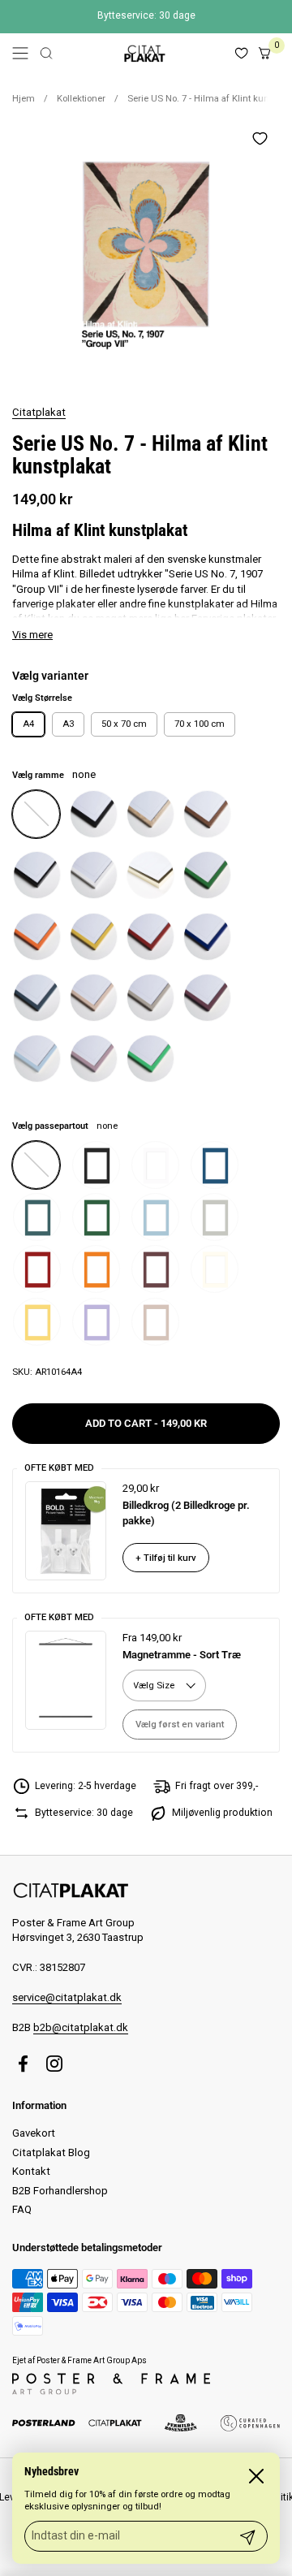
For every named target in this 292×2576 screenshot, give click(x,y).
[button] (46, 53)
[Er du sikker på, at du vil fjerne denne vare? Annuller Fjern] (146, 252)
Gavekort (34, 2133)
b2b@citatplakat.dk (81, 2027)
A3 (68, 724)
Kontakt (31, 2171)
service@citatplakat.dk (67, 1997)
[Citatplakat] (144, 53)
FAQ (22, 2209)
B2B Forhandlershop (60, 2191)
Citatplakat (39, 412)
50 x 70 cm (124, 724)
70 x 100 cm (200, 724)
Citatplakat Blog (51, 2152)
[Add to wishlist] (260, 138)
